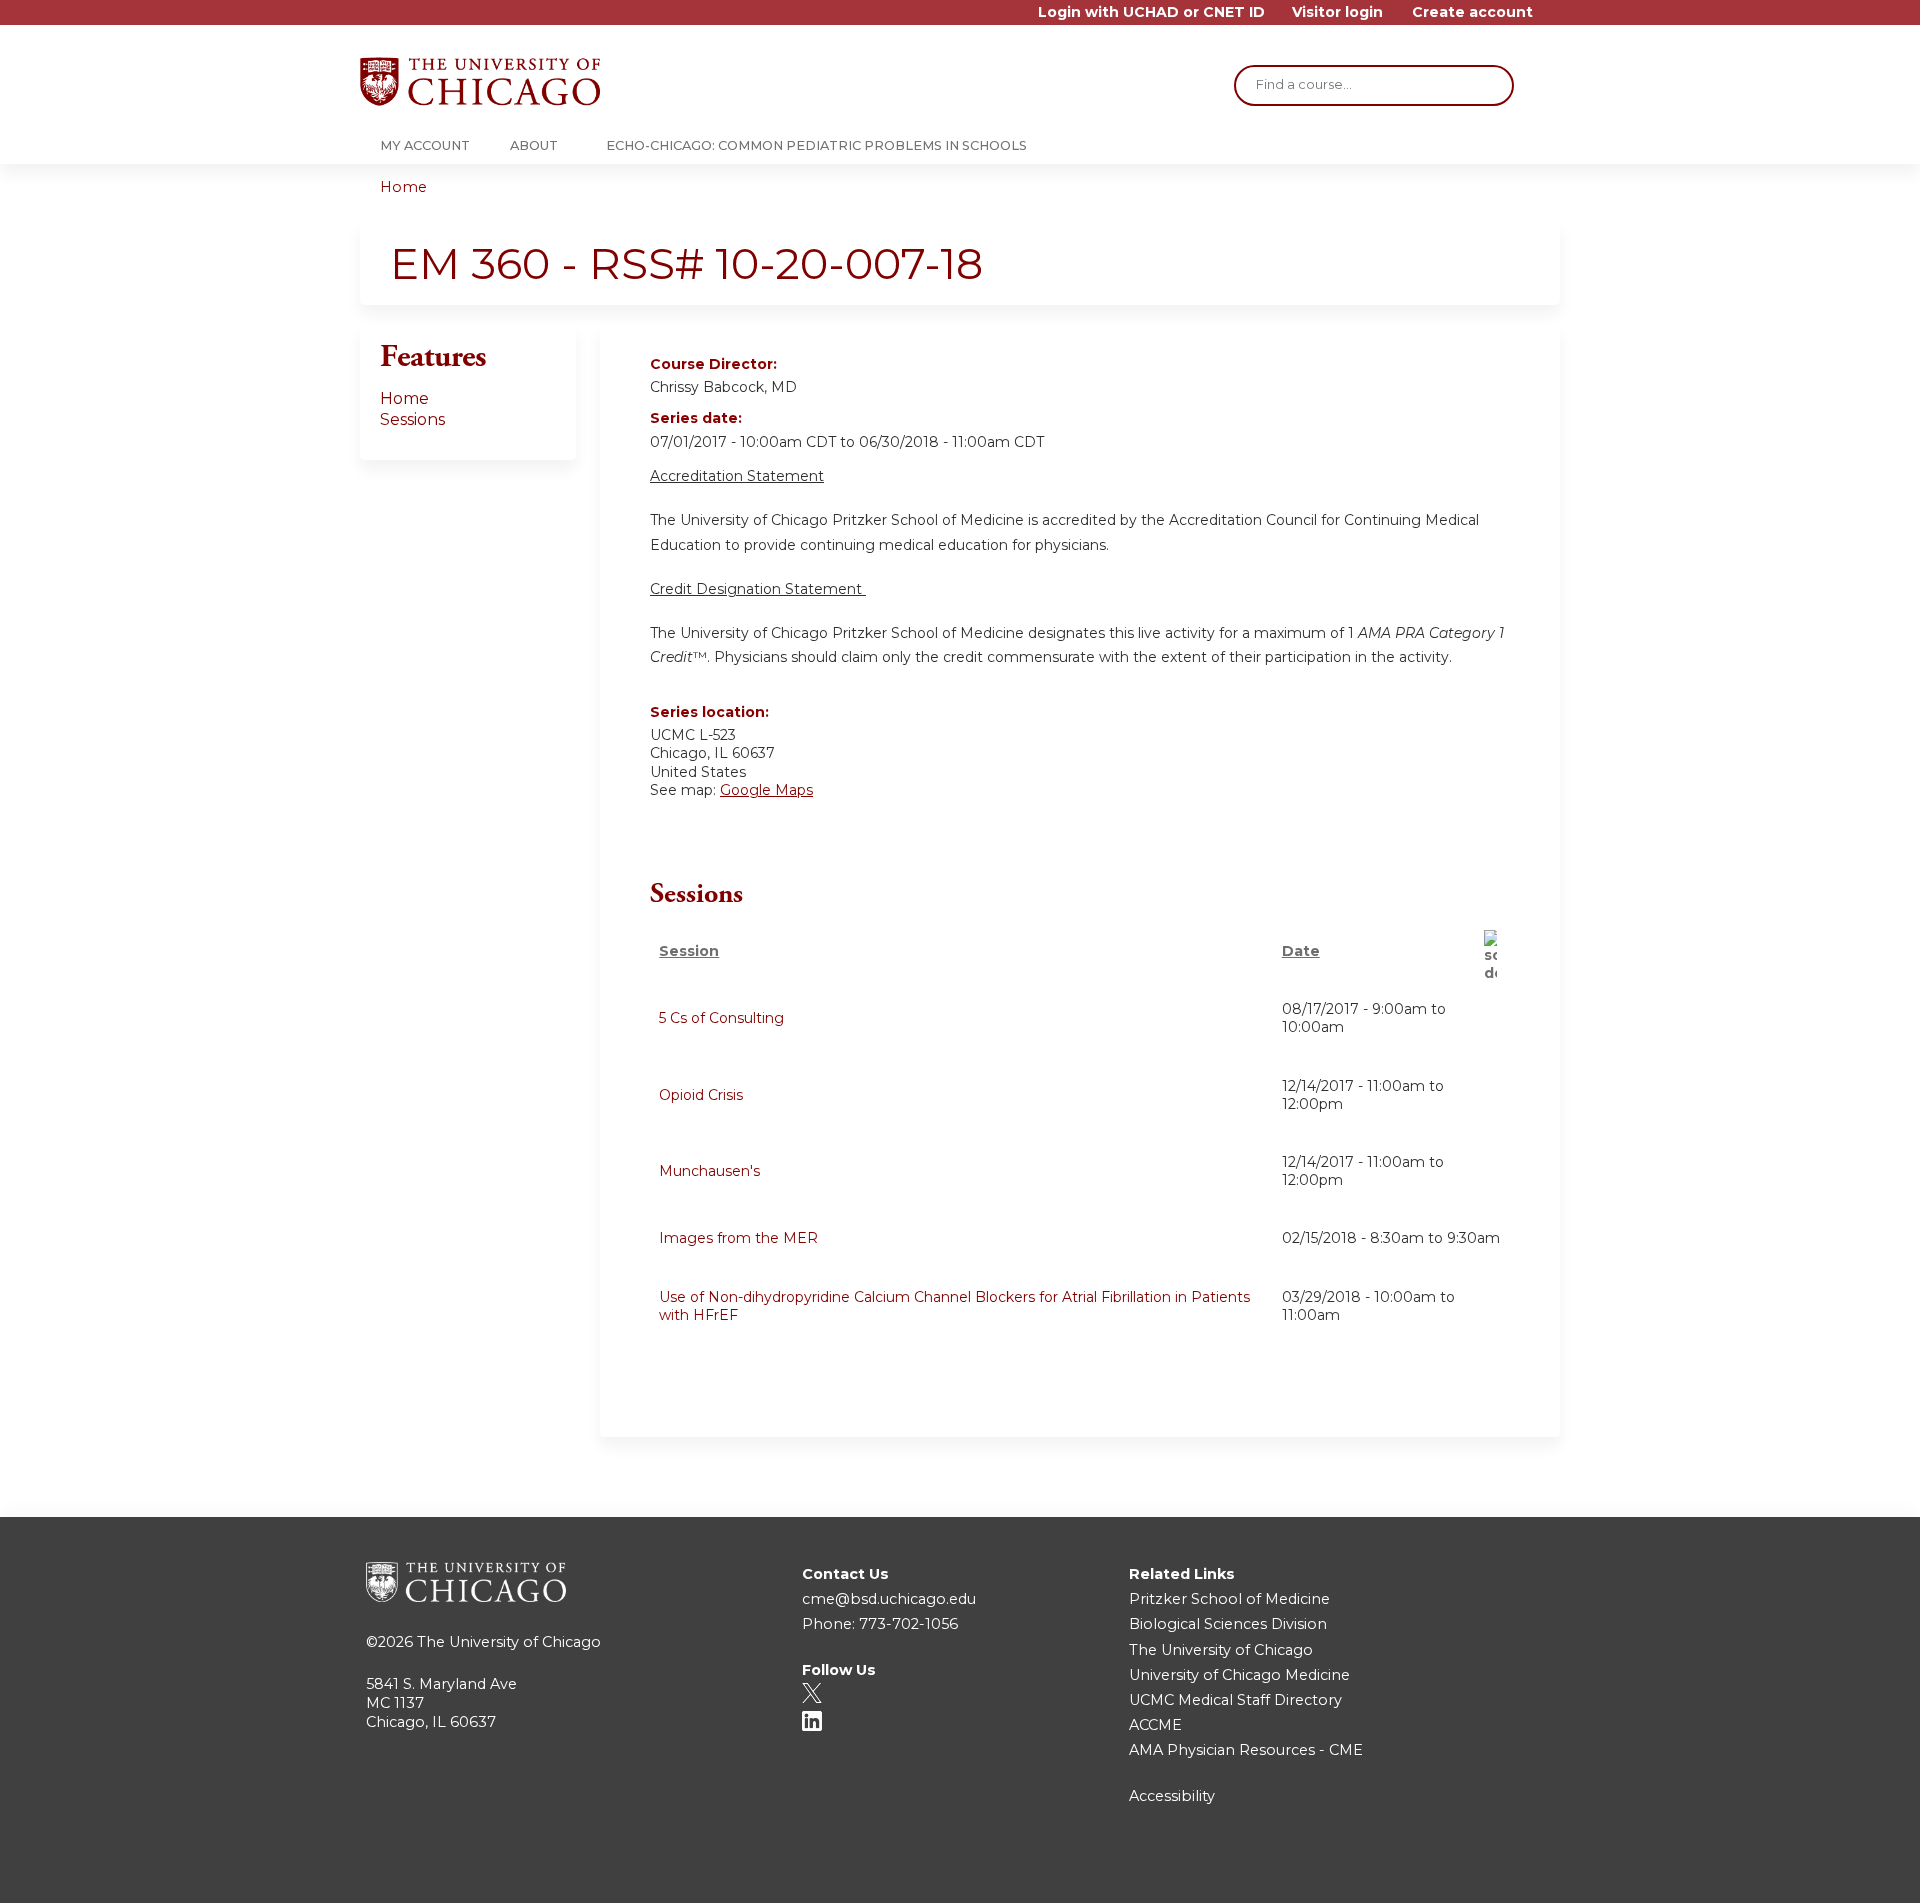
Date (1301, 951)
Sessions (412, 419)
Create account (1472, 12)
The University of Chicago (509, 1642)
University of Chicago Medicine (1239, 1675)
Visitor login (1337, 12)
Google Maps (766, 790)
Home (403, 187)
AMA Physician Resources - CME (1246, 1750)
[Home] (480, 81)
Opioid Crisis (701, 1095)
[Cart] (1554, 19)
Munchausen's (709, 1171)
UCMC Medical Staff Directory (1235, 1700)
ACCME (1155, 1725)
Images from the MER (738, 1238)
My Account (425, 145)
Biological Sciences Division (1228, 1624)
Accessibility (1172, 1796)
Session (689, 951)
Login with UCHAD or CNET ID (1151, 12)
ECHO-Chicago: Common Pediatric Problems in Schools (816, 145)
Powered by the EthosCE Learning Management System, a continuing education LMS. (1489, 1870)
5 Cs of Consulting (721, 1018)
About (534, 145)
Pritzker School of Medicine (1229, 1599)
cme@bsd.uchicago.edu (889, 1599)
